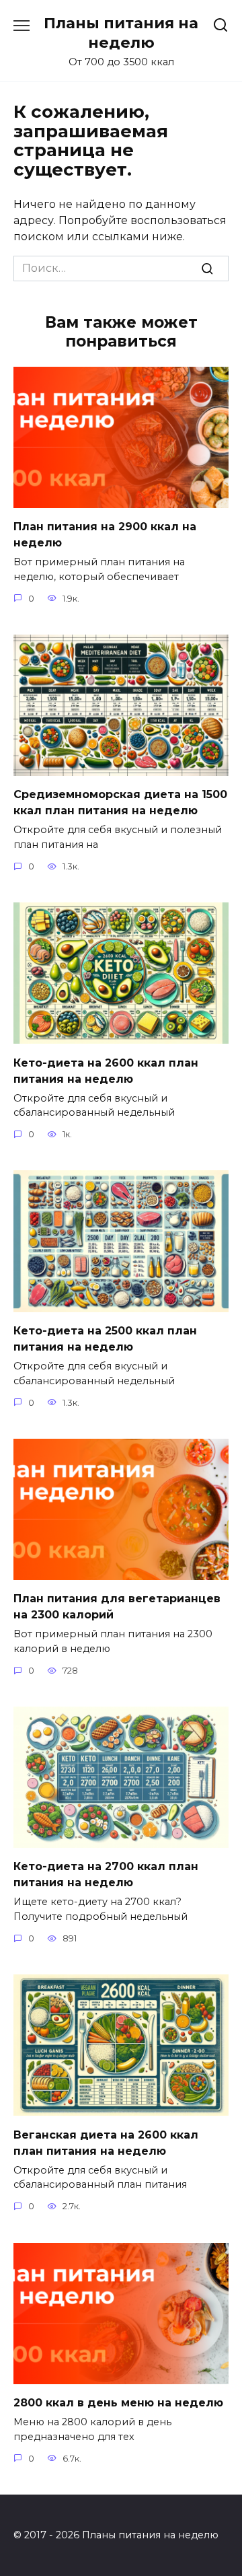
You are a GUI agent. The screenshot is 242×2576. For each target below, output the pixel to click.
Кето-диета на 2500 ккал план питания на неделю (105, 1339)
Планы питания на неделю (121, 33)
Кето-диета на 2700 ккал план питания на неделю (106, 1874)
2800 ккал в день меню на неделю (118, 2403)
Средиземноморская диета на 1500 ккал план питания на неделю (120, 802)
